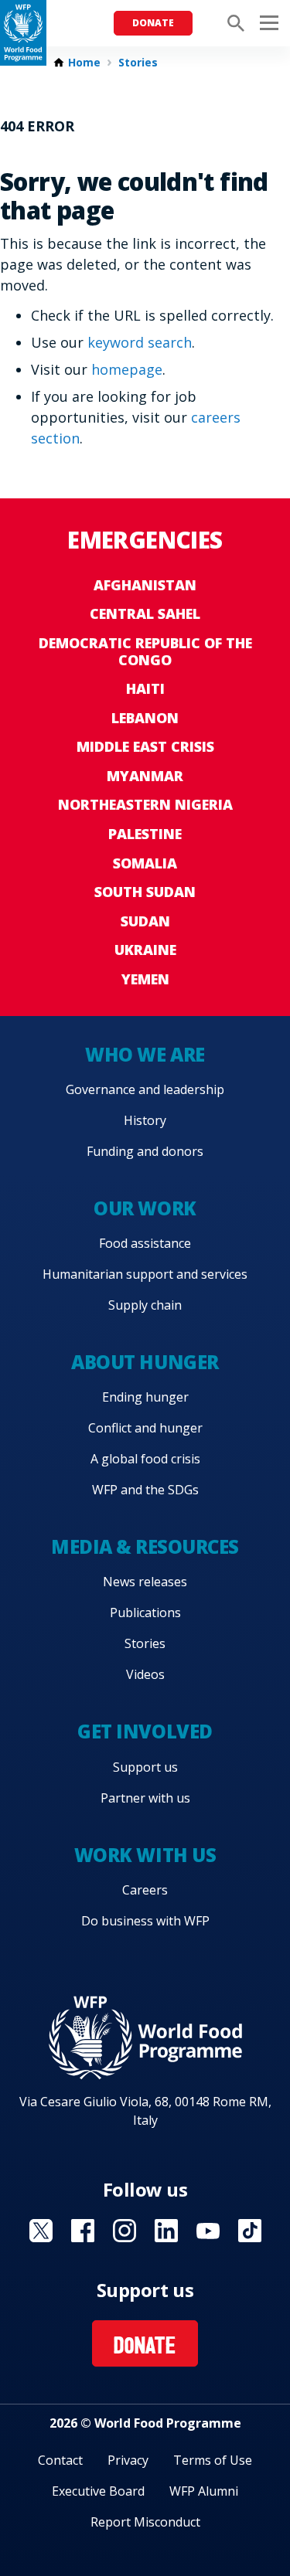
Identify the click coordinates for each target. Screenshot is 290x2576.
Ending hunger (145, 1397)
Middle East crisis (145, 746)
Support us (145, 1767)
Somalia (145, 863)
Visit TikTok (250, 2231)
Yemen (145, 979)
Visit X (41, 2231)
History (145, 1120)
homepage (127, 369)
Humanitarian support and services (145, 1274)
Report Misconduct (145, 2522)
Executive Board (98, 2491)
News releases (145, 1582)
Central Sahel (145, 613)
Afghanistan (145, 585)
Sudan (145, 921)
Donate (153, 23)
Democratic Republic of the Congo (145, 651)
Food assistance (145, 1243)
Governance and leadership (145, 1089)
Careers (145, 1890)
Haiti (145, 688)
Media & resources (145, 1546)
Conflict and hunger (145, 1428)
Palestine (145, 834)
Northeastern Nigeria (145, 804)
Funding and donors (145, 1151)
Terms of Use (213, 2460)
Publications (145, 1613)
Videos (145, 1674)
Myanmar (145, 776)
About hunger (145, 1362)
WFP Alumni (204, 2491)
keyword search (140, 342)
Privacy (128, 2460)
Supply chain (145, 1305)
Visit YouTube (208, 2231)
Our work (145, 1208)
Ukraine (145, 950)
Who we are (145, 1054)
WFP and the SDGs (145, 1490)
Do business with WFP (145, 1921)
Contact (60, 2460)
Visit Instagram (125, 2231)
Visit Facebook (83, 2231)
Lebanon (145, 718)
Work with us (145, 1855)
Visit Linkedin (166, 2231)
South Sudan (145, 892)
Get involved (145, 1731)
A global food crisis (145, 1459)
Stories (138, 63)
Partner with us (145, 1798)
